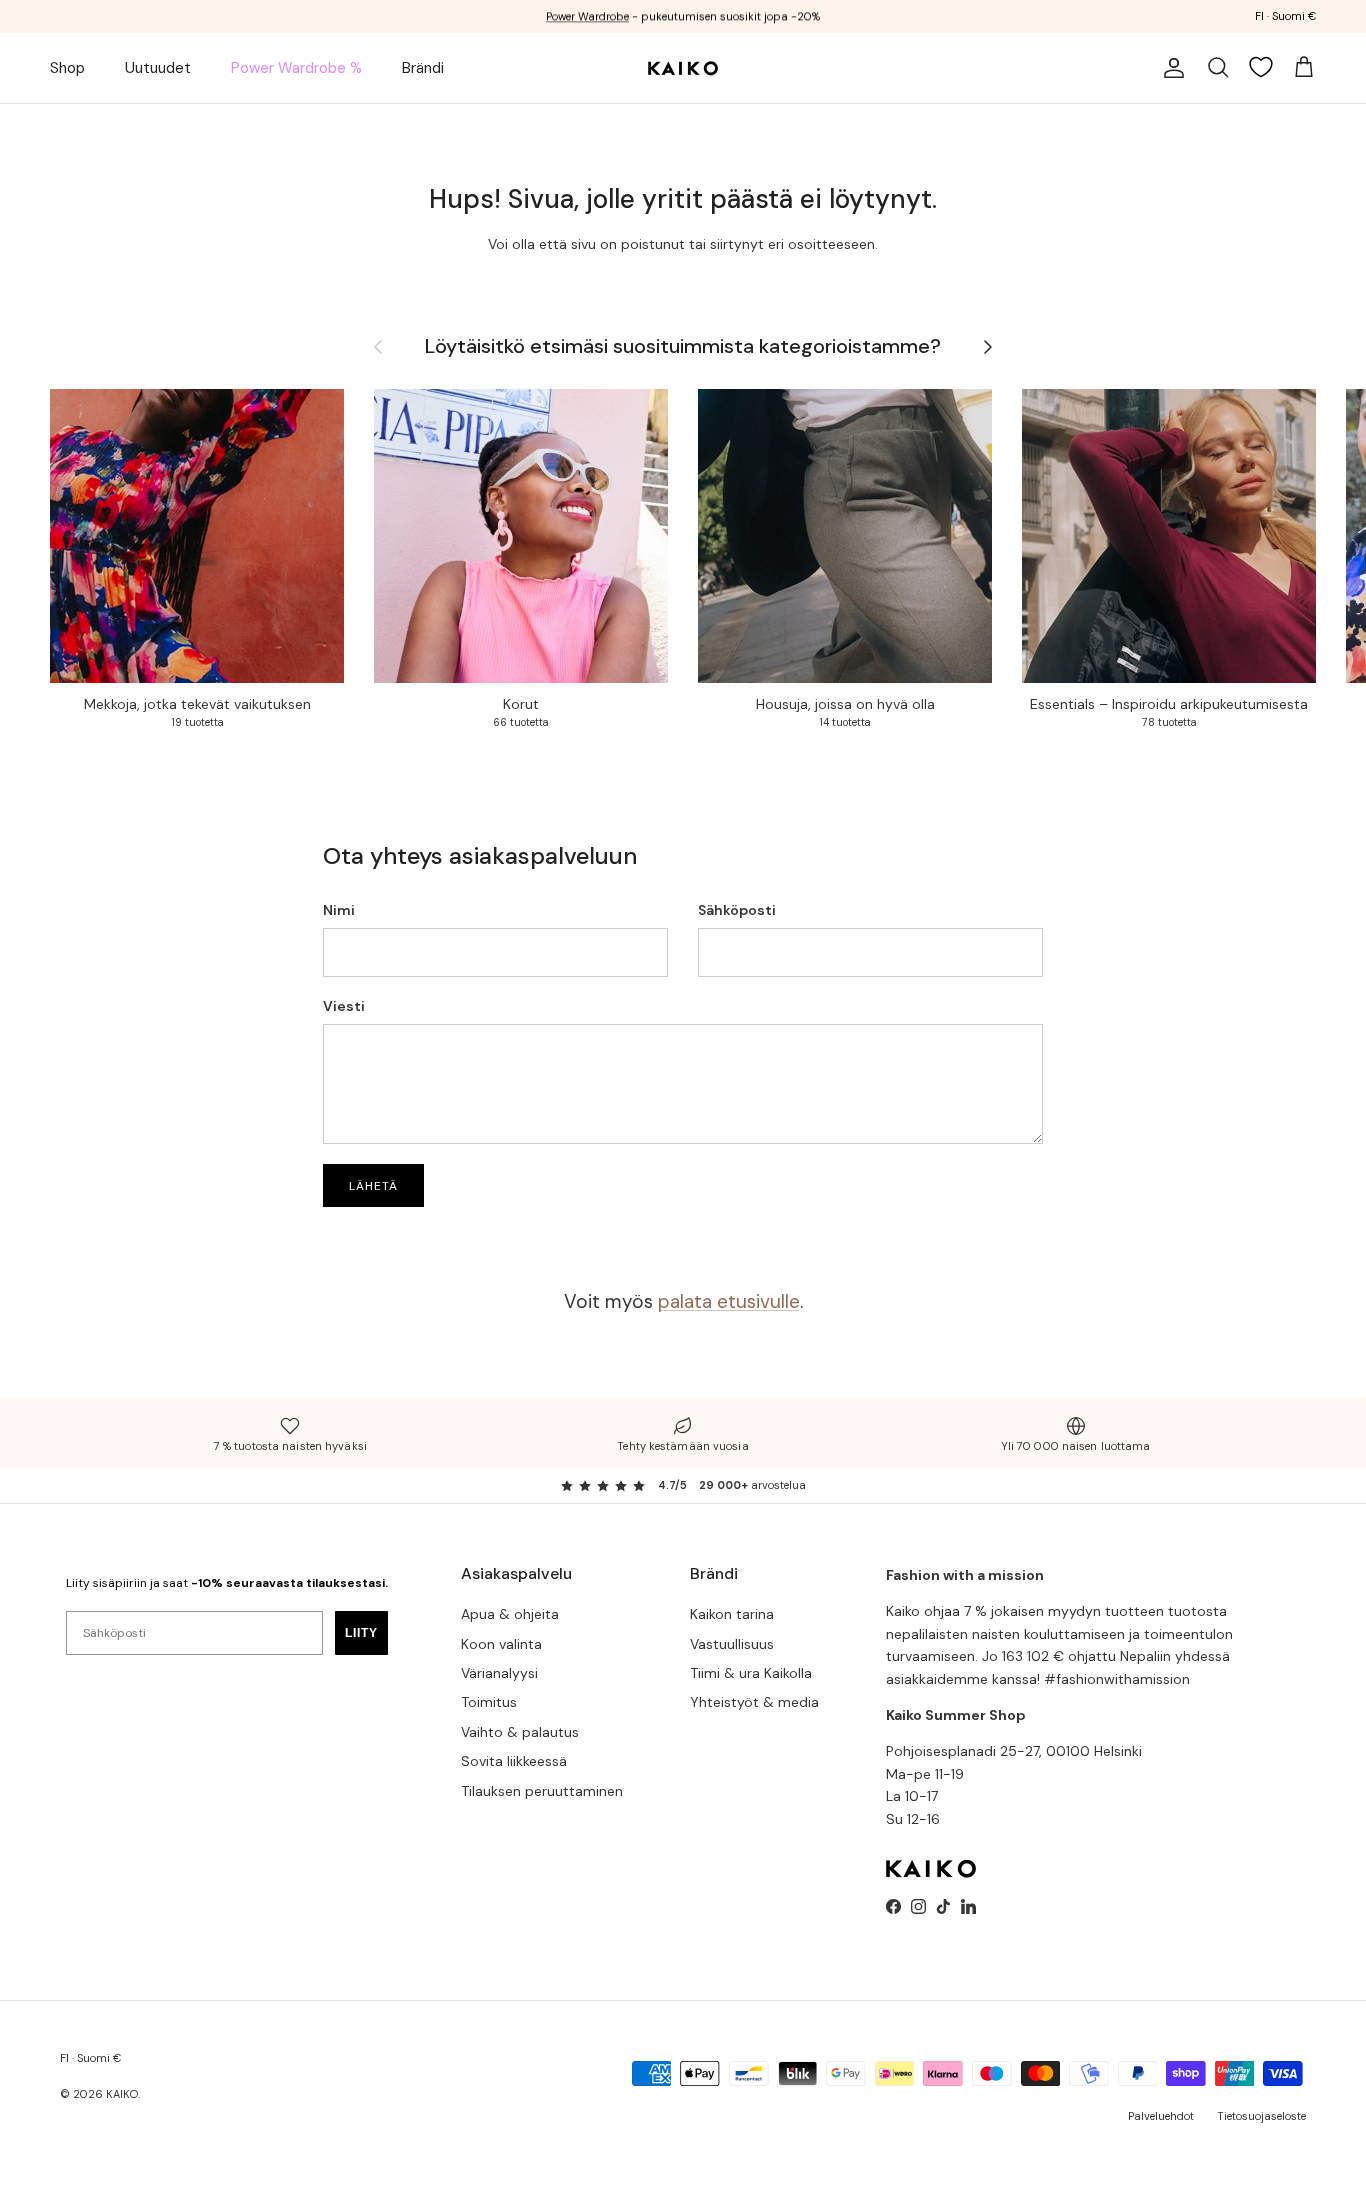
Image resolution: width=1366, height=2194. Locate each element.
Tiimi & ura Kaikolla (751, 1673)
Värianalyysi (499, 1673)
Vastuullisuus (732, 1644)
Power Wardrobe (587, 16)
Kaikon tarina (732, 1614)
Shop (67, 68)
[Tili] (1170, 68)
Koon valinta (501, 1644)
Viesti (344, 1006)
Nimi (339, 910)
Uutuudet (158, 68)
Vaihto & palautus (520, 1732)
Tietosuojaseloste (1261, 2116)
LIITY (361, 1633)
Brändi (423, 68)
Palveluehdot (1161, 2116)
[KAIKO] (683, 68)
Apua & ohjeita (510, 1614)
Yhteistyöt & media (754, 1702)
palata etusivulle (729, 1301)
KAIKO (122, 2094)
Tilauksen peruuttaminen (542, 1791)
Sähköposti (737, 910)
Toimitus (489, 1702)
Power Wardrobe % (296, 68)
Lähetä (373, 1186)
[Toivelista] (1261, 67)
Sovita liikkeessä (514, 1761)
